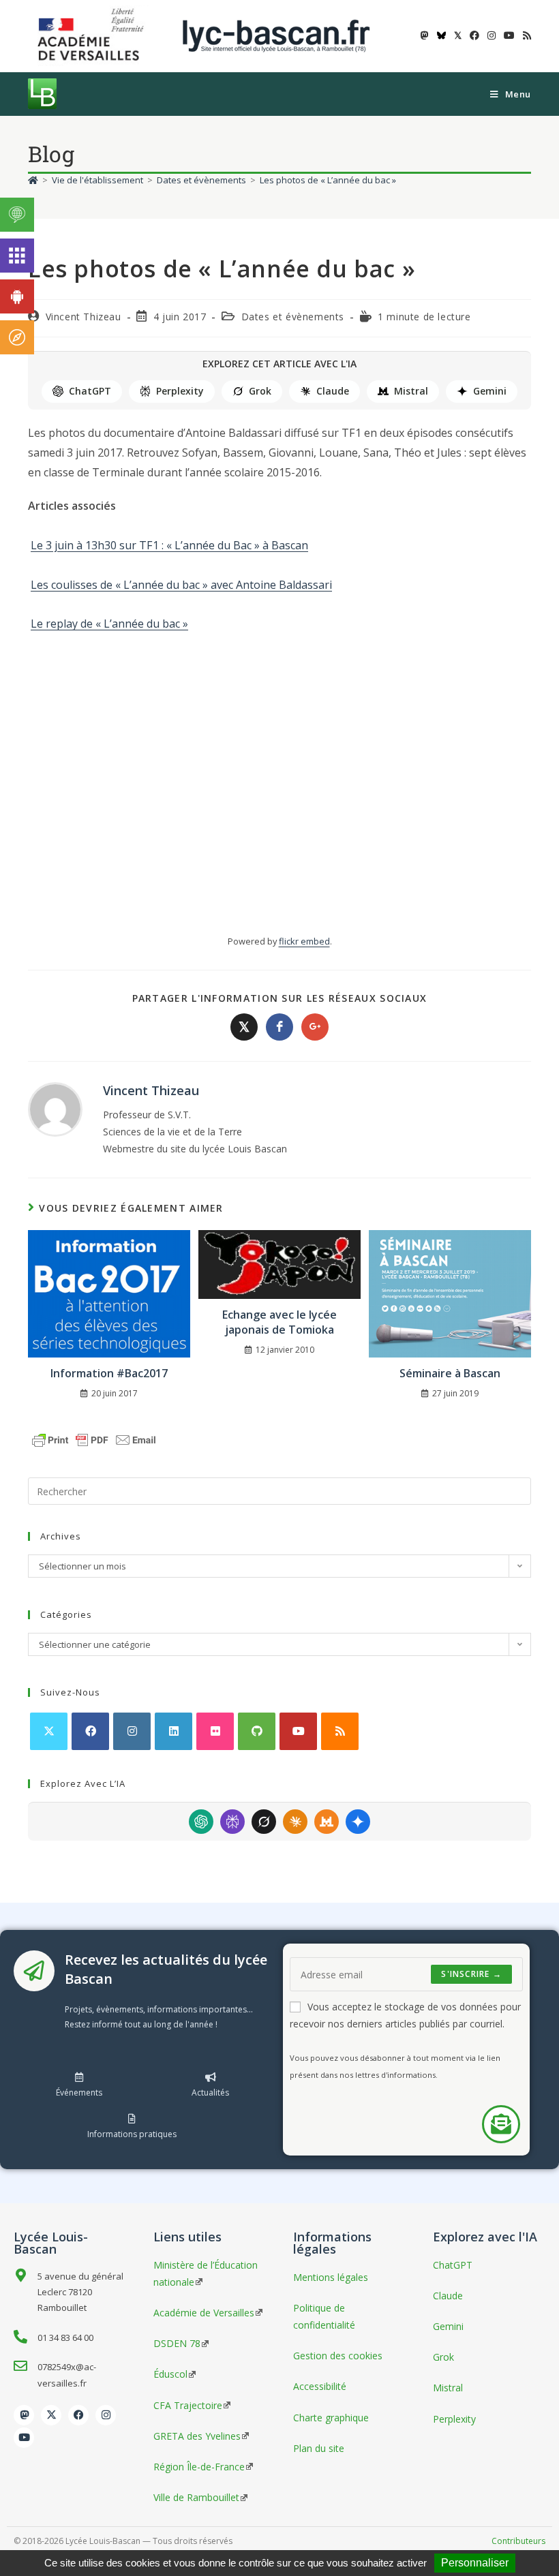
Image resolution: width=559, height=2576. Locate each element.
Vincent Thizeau (84, 317)
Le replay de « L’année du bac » (109, 624)
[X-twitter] (51, 2415)
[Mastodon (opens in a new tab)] (425, 35)
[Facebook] (90, 1731)
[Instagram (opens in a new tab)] (492, 35)
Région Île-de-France (199, 2467)
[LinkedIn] (173, 1731)
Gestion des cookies (338, 2356)
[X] (49, 1731)
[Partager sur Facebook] (279, 1027)
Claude (333, 391)
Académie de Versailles (204, 2313)
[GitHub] (257, 1731)
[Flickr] (215, 1731)
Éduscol (170, 2374)
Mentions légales (331, 2277)
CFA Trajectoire (188, 2405)
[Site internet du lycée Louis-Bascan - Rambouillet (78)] (276, 35)
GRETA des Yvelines (197, 2436)
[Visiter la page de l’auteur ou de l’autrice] (55, 1108)
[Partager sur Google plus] (315, 1027)
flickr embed (304, 941)
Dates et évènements (293, 317)
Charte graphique (331, 2418)
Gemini (490, 391)
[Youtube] (298, 1731)
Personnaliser (475, 2563)
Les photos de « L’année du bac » (328, 180)
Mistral (411, 391)
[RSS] (340, 1731)
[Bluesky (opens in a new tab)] (441, 35)
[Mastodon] (24, 2415)
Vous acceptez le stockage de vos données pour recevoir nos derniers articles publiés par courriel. (405, 2015)
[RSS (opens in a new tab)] (525, 35)
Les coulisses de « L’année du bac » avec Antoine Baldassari (181, 585)
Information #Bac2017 (109, 1373)
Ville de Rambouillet (196, 2497)
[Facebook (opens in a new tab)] (474, 35)
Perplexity (180, 391)
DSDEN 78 (177, 2343)
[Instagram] (132, 1731)
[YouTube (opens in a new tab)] (509, 35)
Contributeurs (518, 2541)
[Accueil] (33, 180)
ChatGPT (90, 391)
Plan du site (319, 2448)
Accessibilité (320, 2386)
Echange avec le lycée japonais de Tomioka (279, 1322)
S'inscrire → (471, 1974)
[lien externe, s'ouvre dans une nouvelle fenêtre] (93, 35)
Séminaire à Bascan (450, 1373)
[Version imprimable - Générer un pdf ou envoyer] (94, 1439)
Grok (260, 391)
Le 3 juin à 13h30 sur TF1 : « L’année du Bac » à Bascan (169, 545)
